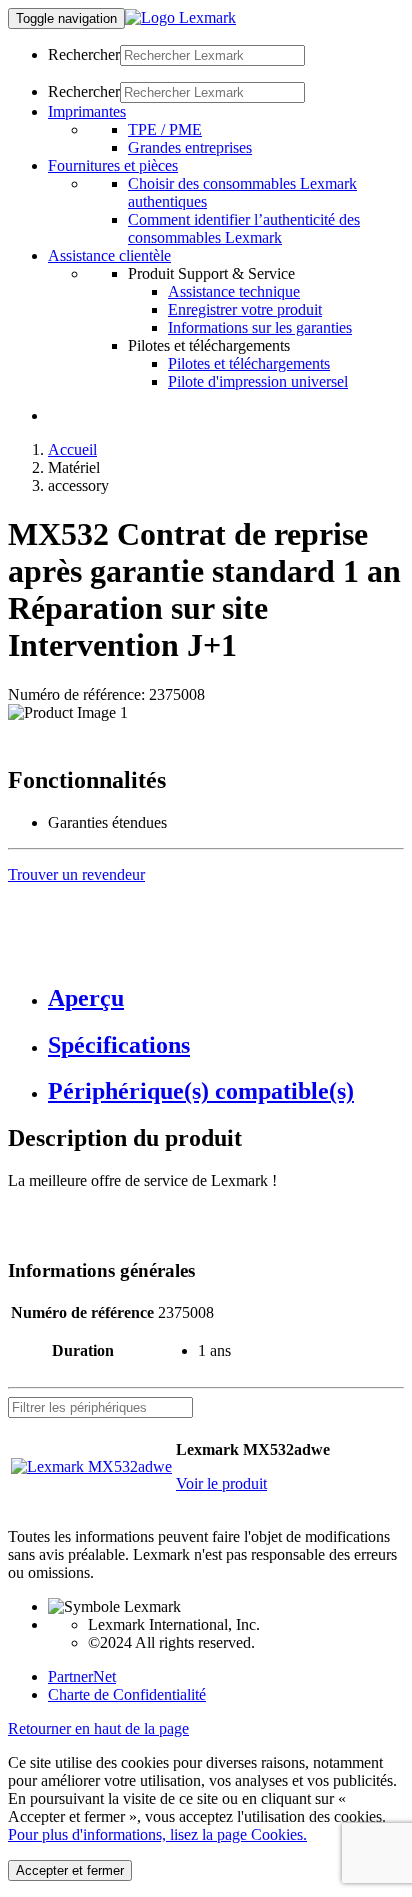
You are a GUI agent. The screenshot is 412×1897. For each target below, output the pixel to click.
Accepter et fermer (70, 1870)
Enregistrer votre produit (245, 309)
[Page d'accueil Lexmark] (180, 17)
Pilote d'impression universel (258, 381)
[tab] (226, 998)
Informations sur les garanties (260, 327)
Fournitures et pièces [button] (113, 165)
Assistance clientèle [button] (109, 255)
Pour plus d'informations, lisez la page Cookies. (157, 1834)
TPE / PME (165, 129)
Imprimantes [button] (87, 111)
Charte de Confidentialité (127, 1694)
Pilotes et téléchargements (249, 363)
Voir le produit (221, 1483)
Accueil (72, 449)
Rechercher (84, 54)
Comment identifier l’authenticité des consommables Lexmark (244, 228)
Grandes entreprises (190, 147)
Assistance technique (234, 291)
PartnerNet (82, 1676)
